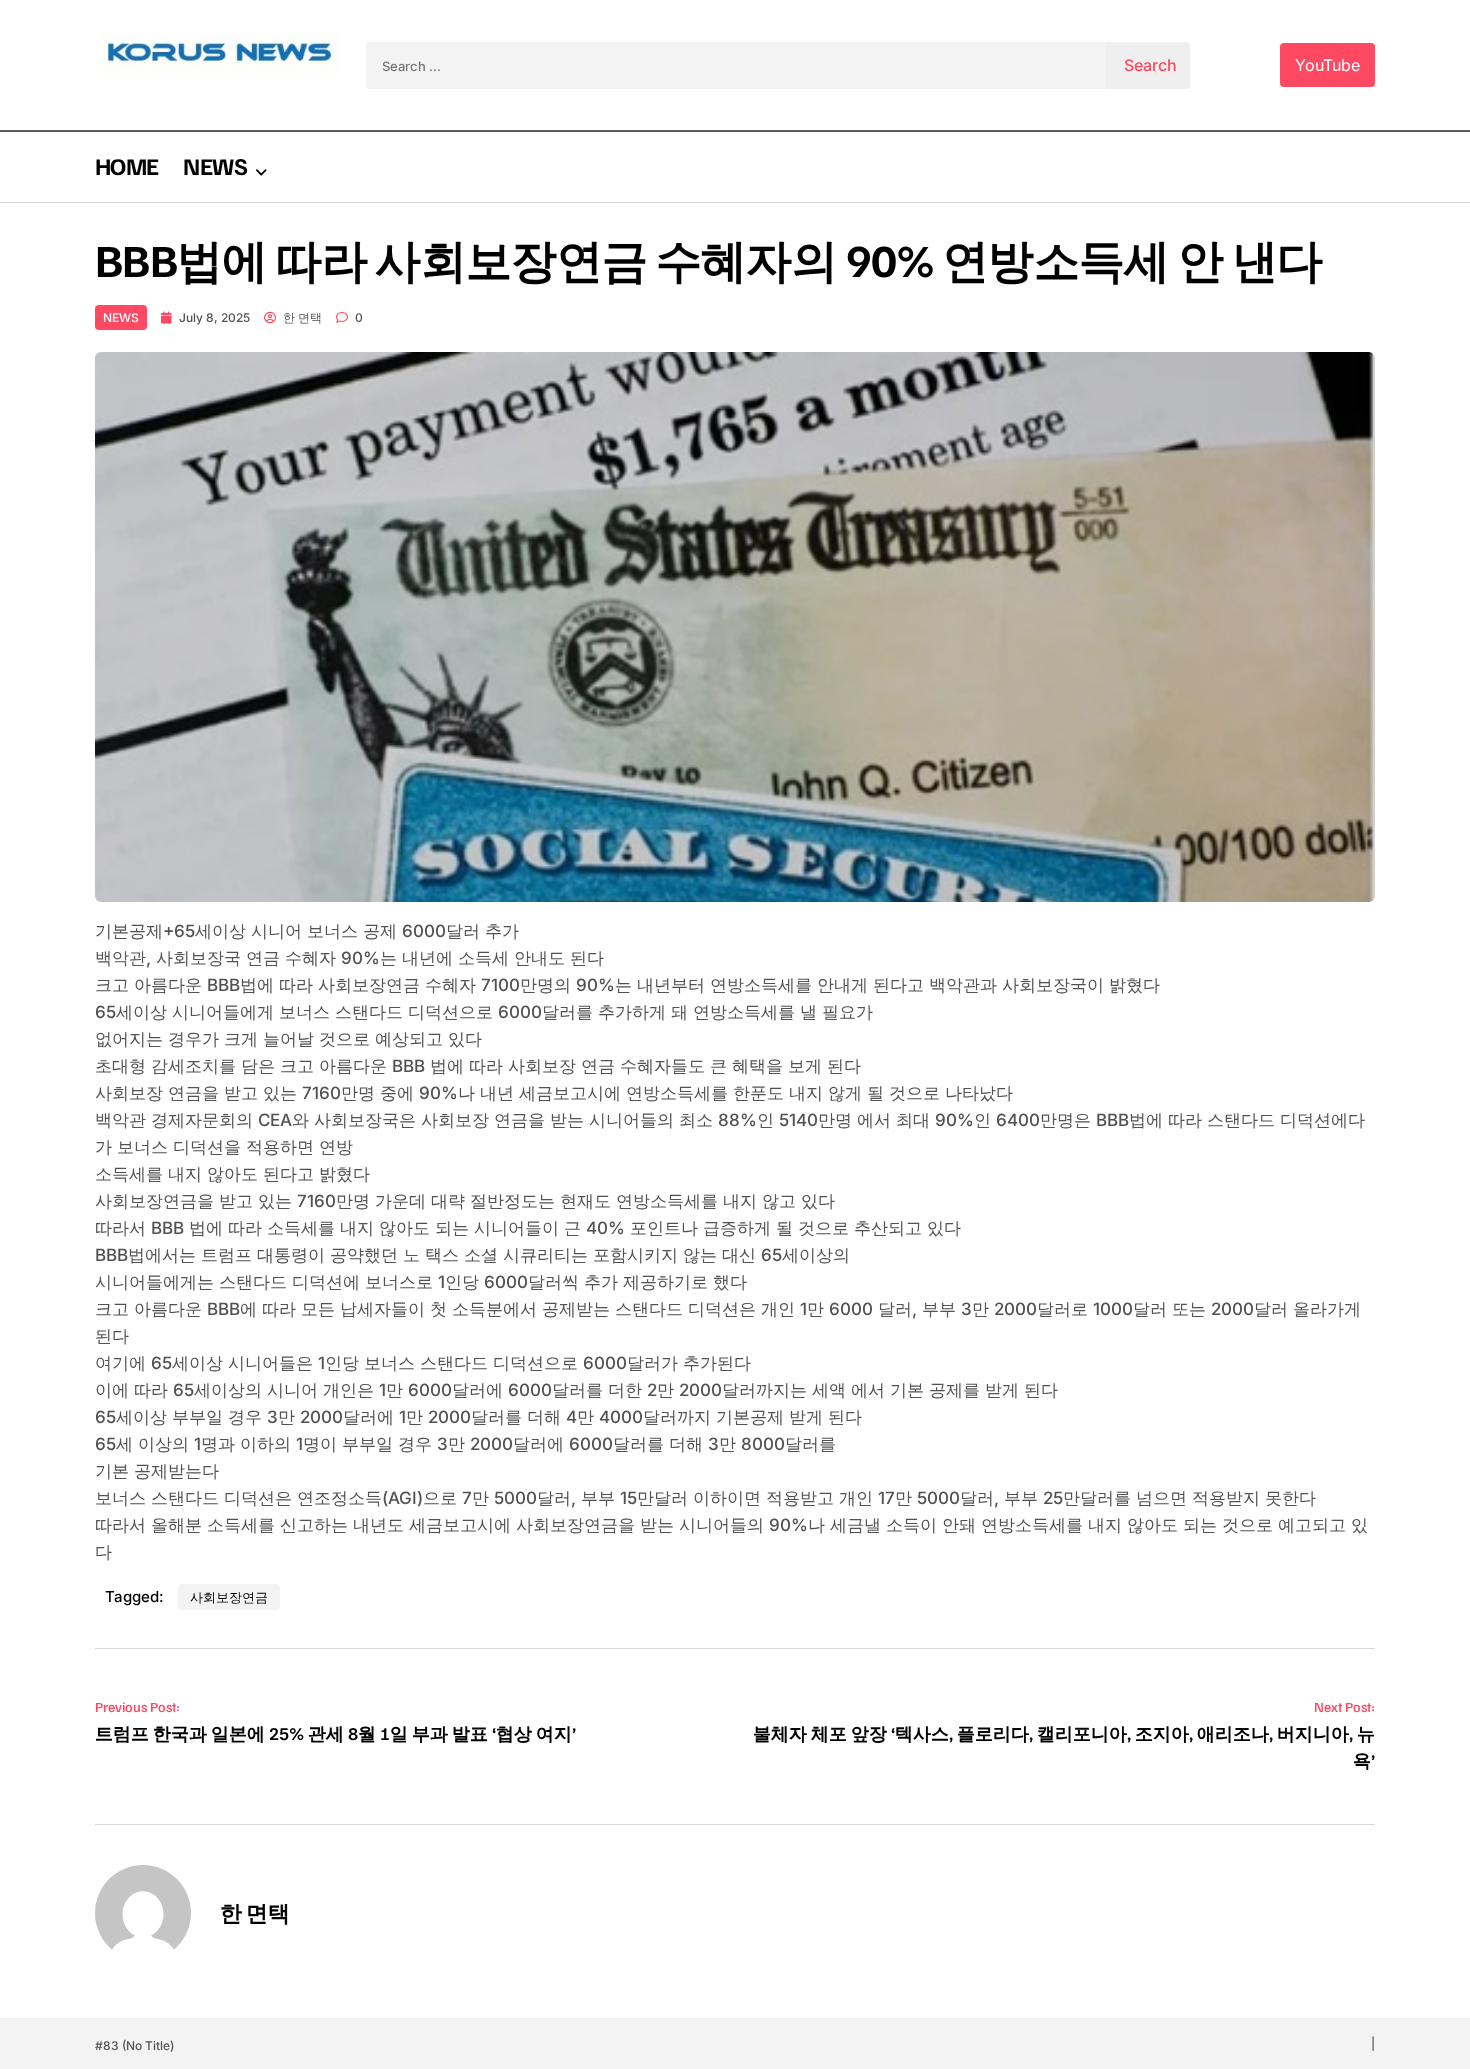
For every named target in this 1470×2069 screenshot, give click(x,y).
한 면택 (302, 317)
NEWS (214, 165)
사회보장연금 (229, 1597)
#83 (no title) (134, 2045)
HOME (126, 165)
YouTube (1327, 65)
